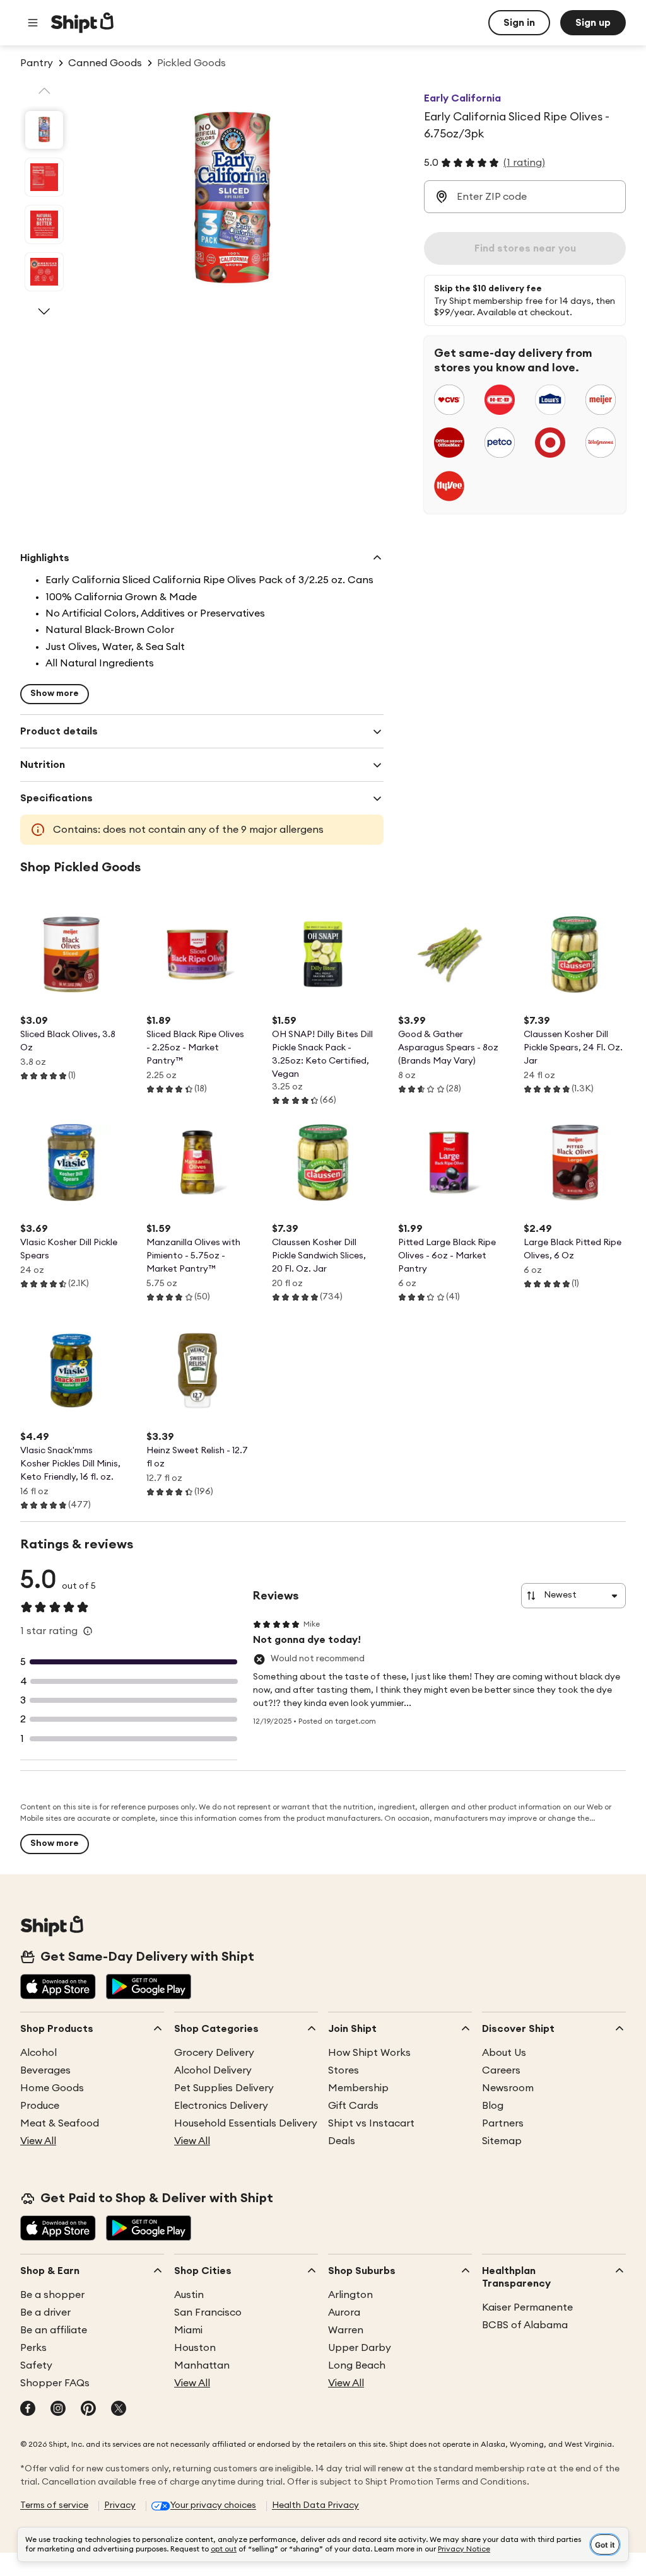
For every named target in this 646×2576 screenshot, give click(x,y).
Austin (189, 2295)
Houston (195, 2348)
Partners (503, 2123)
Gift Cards (353, 2106)
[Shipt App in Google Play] (149, 1988)
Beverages (45, 2070)
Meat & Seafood (60, 2123)
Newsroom (508, 2088)
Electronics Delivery (221, 2106)
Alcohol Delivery (213, 2070)
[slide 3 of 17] (44, 224)
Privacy (120, 2505)
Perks (33, 2348)
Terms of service (54, 2505)
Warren (346, 2330)
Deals (342, 2141)
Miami (188, 2330)
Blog (493, 2106)
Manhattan (202, 2365)
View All (38, 2141)
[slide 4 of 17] (44, 272)
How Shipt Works (369, 2053)
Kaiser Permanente (527, 2307)
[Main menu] (33, 23)
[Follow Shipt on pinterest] (88, 2410)
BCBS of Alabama (525, 2325)
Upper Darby (360, 2348)
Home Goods (52, 2088)
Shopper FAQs (55, 2383)
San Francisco (208, 2312)
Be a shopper (52, 2295)
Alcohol (38, 2053)
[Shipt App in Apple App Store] (58, 1988)
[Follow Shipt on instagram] (58, 2410)
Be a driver (45, 2312)
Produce (40, 2106)
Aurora (344, 2312)
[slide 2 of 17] (44, 177)
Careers (501, 2070)
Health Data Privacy (315, 2505)
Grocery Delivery (214, 2053)
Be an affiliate (54, 2330)
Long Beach (357, 2365)
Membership (358, 2088)
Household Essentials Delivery (246, 2123)
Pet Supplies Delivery (224, 2088)
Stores (344, 2070)
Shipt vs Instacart (371, 2123)
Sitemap (502, 2141)
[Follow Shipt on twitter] (119, 2410)
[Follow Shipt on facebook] (28, 2410)
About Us (504, 2053)
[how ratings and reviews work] (88, 1631)
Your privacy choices (213, 2505)
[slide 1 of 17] (44, 130)
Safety (36, 2365)
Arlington (350, 2295)
